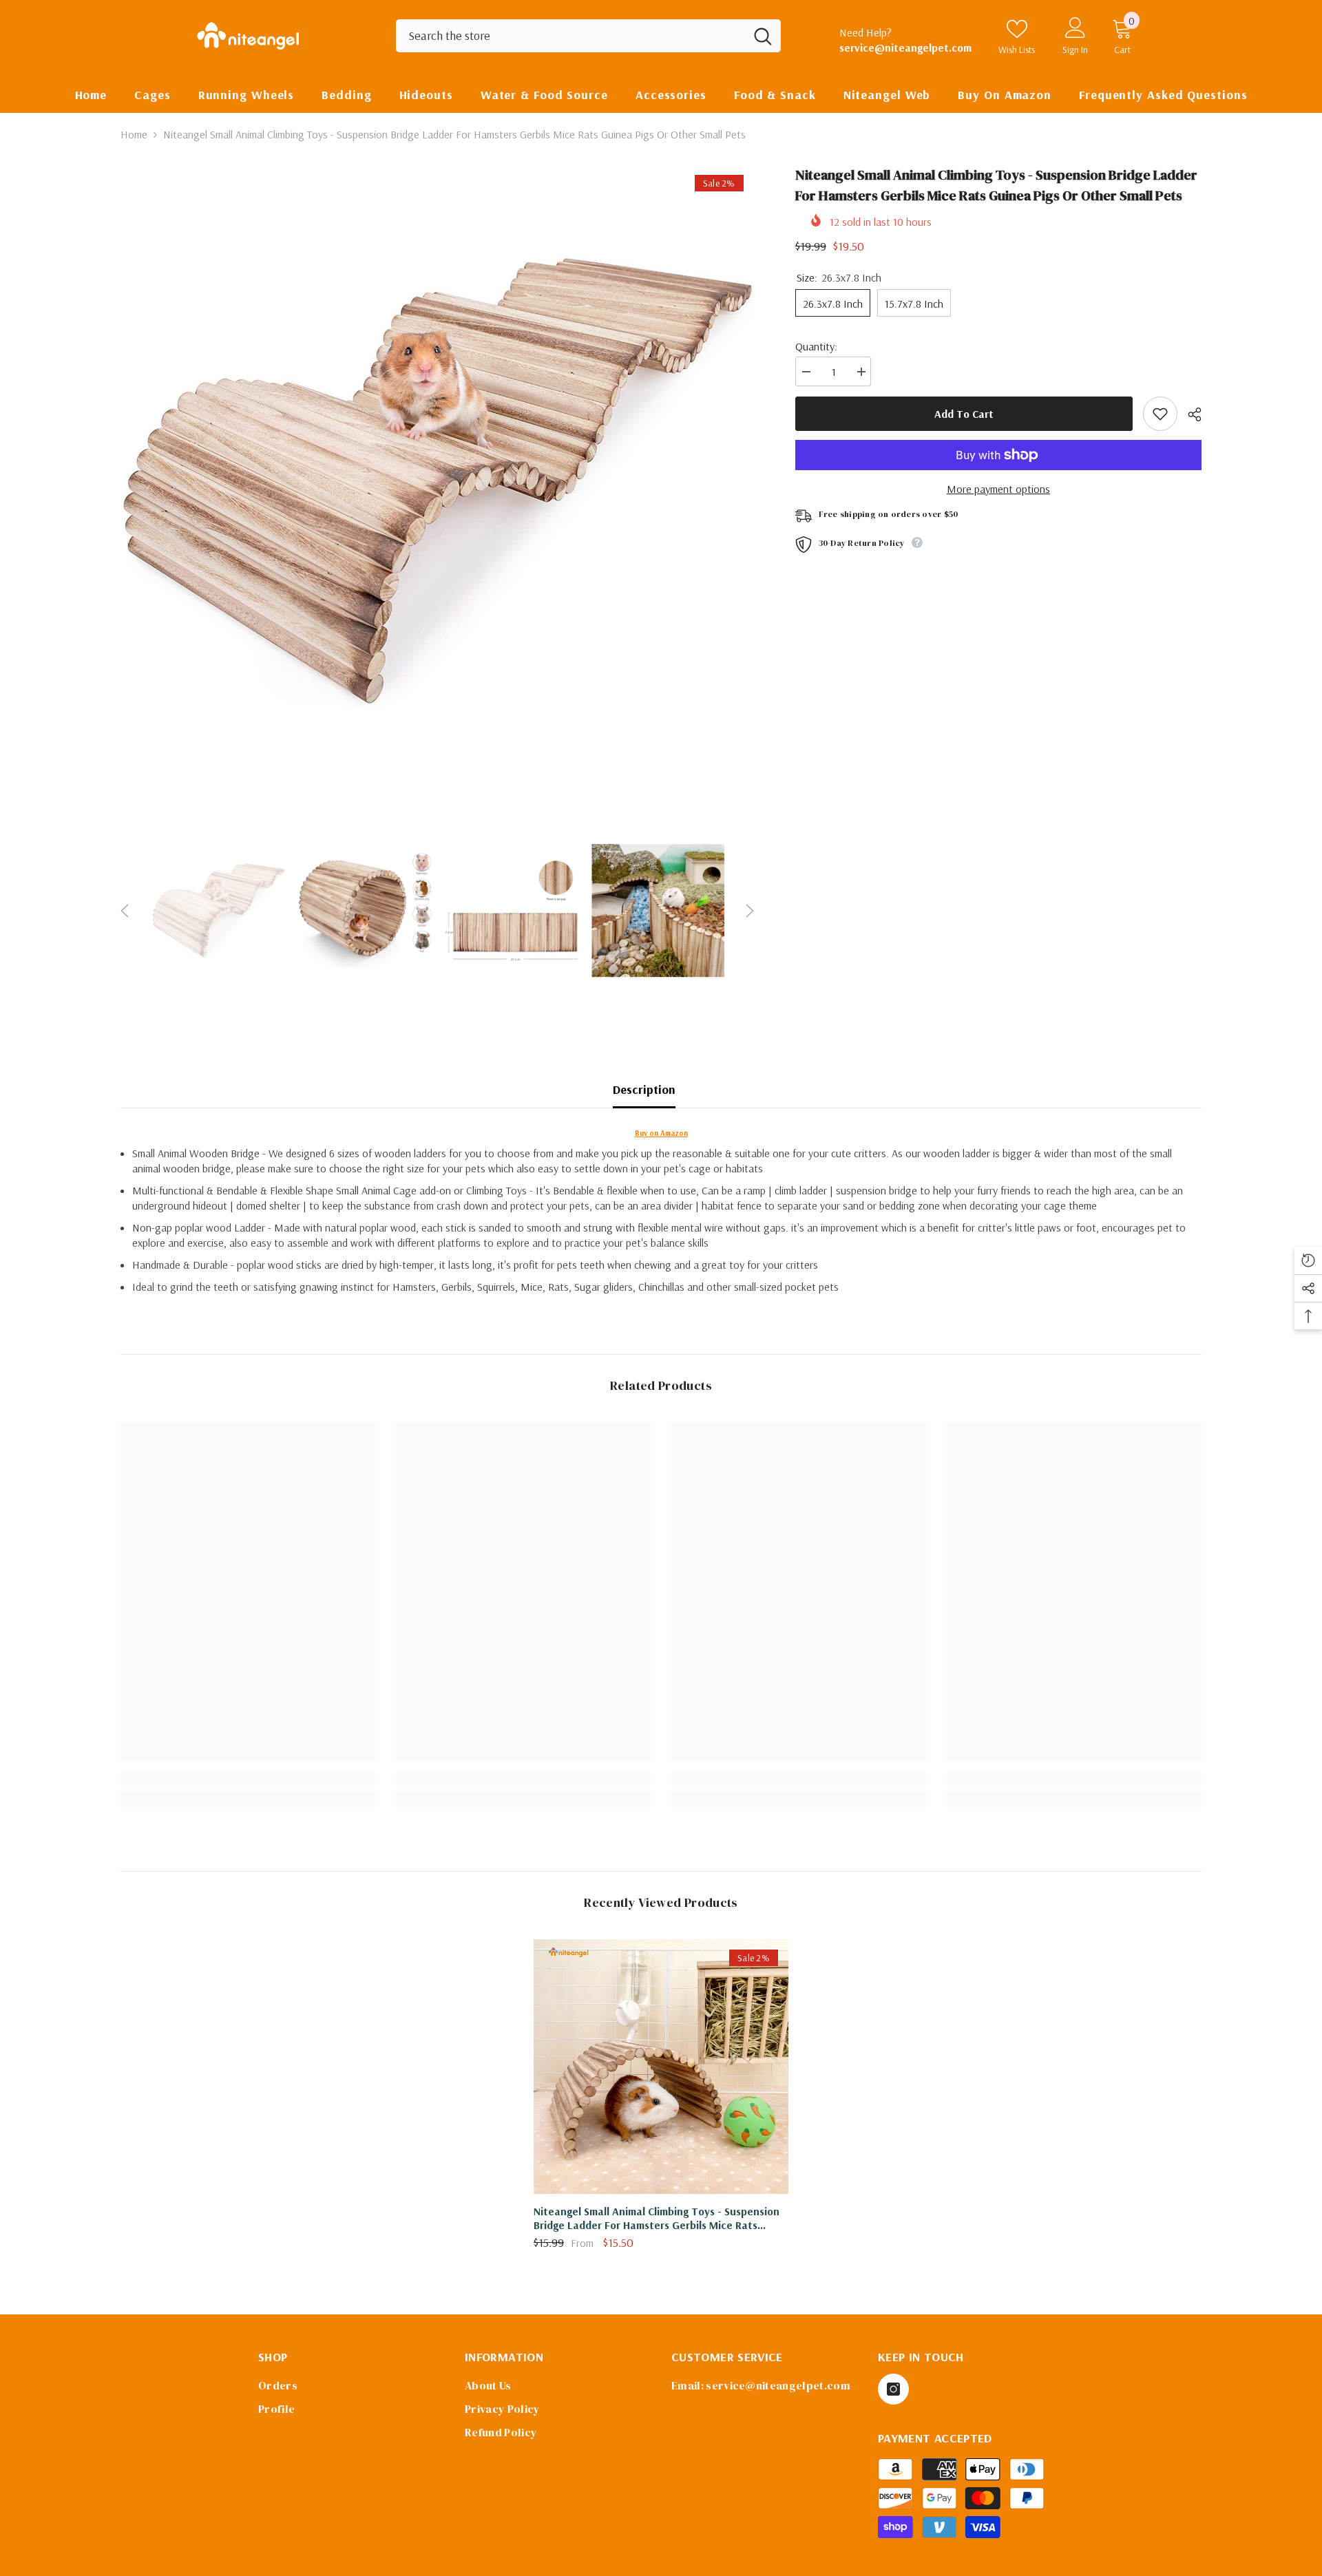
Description (644, 1089)
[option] (437, 481)
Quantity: (816, 346)
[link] (248, 1778)
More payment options (998, 489)
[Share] (1189, 414)
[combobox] (570, 36)
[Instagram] (893, 2389)
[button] (125, 911)
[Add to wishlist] (1160, 414)
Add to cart (964, 414)
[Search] (588, 36)
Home (134, 134)
